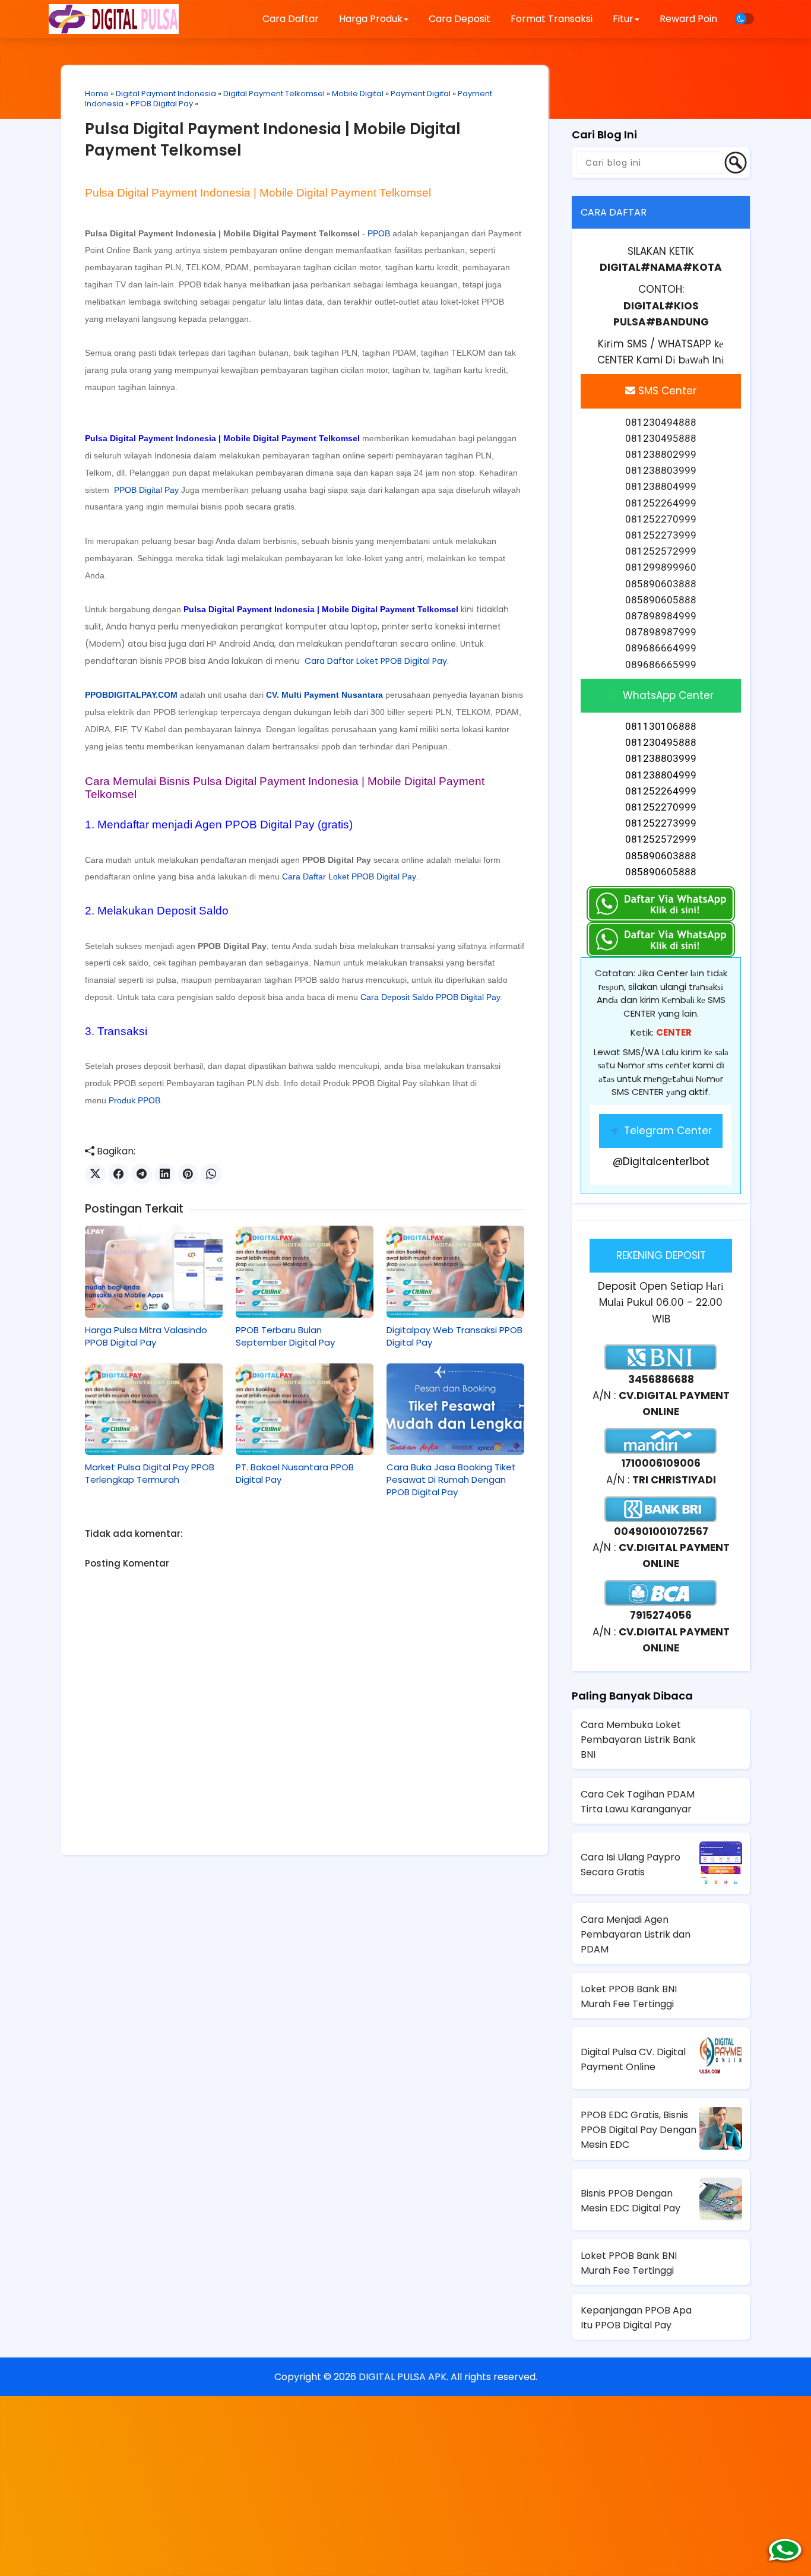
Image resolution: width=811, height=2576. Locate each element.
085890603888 (661, 856)
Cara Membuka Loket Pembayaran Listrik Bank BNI (638, 1740)
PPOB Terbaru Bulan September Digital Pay (285, 1336)
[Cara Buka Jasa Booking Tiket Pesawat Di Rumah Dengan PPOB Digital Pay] (455, 1409)
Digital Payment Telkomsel (274, 94)
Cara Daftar (291, 19)
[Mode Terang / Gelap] (745, 19)
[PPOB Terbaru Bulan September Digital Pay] (305, 1271)
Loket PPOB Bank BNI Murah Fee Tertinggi (629, 1996)
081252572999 (661, 839)
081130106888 (661, 726)
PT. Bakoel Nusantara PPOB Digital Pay (295, 1473)
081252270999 (661, 807)
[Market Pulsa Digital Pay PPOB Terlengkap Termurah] (154, 1409)
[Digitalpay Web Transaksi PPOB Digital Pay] (455, 1271)
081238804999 (661, 775)
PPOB (379, 233)
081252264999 (661, 791)
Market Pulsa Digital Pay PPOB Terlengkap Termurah (150, 1473)
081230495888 (661, 742)
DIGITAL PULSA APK (403, 2377)
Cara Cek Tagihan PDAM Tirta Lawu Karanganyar (638, 1802)
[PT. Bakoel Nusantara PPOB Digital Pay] (305, 1409)
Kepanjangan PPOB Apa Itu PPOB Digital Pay (636, 2318)
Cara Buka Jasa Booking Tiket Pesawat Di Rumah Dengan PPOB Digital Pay (451, 1480)
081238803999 (661, 758)
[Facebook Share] (118, 1174)
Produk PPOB (134, 1100)
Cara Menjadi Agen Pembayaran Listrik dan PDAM (636, 1934)
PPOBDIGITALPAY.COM (131, 695)
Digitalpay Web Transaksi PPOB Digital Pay (454, 1336)
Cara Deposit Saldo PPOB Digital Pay (430, 997)
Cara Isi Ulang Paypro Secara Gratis (631, 1865)
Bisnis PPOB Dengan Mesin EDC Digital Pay (631, 2201)
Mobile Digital (358, 94)
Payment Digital (421, 94)
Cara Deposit (460, 19)
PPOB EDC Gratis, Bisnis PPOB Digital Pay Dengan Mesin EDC (639, 2130)
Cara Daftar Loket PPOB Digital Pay (376, 661)
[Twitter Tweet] (95, 1174)
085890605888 (661, 872)
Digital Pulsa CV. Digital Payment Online (633, 2059)
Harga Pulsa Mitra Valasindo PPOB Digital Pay (146, 1336)
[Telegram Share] (142, 1174)
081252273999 (661, 823)
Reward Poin (688, 19)
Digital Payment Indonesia (166, 94)
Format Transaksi (552, 19)
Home (97, 94)
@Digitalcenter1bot (661, 1162)
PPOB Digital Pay (162, 104)
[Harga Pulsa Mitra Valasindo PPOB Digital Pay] (154, 1271)
